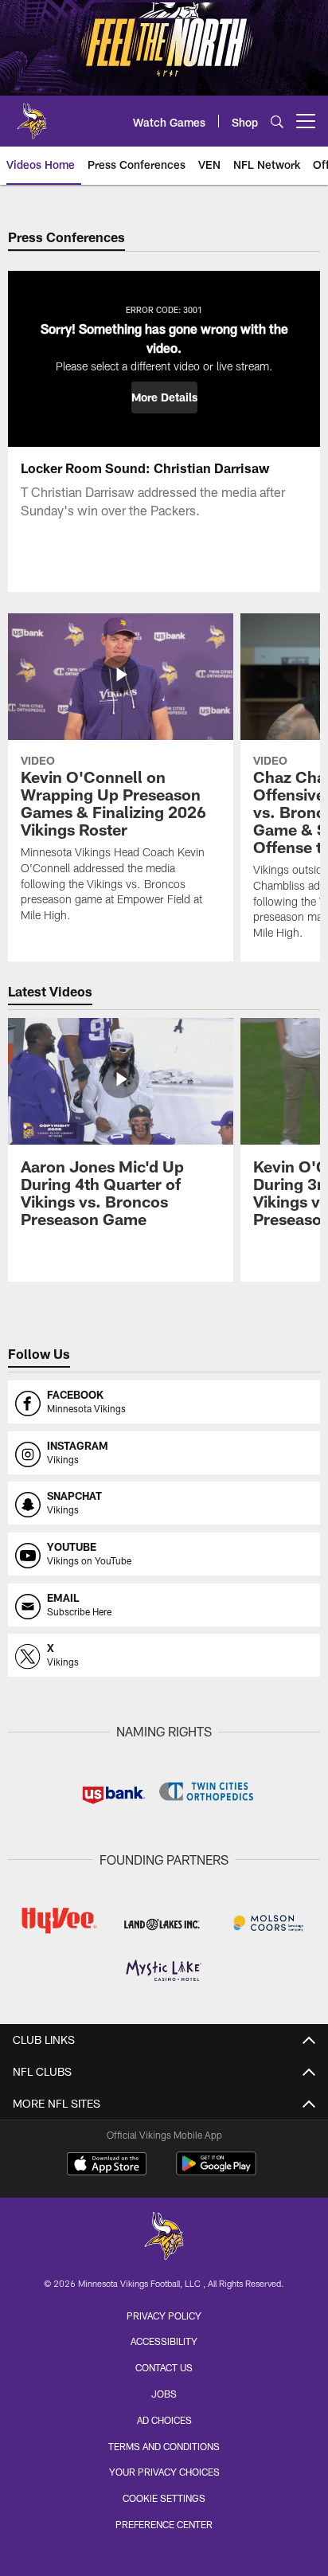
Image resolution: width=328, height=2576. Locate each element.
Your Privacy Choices (164, 2472)
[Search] (277, 121)
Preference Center (164, 2524)
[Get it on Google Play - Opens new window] (216, 2172)
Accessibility (164, 2341)
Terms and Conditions (164, 2446)
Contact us (164, 2367)
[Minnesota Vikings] (164, 2238)
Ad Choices (164, 2420)
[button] (164, 397)
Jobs (164, 2394)
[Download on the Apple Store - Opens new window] (107, 2166)
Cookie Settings (164, 2498)
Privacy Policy (164, 2316)
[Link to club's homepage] (32, 115)
